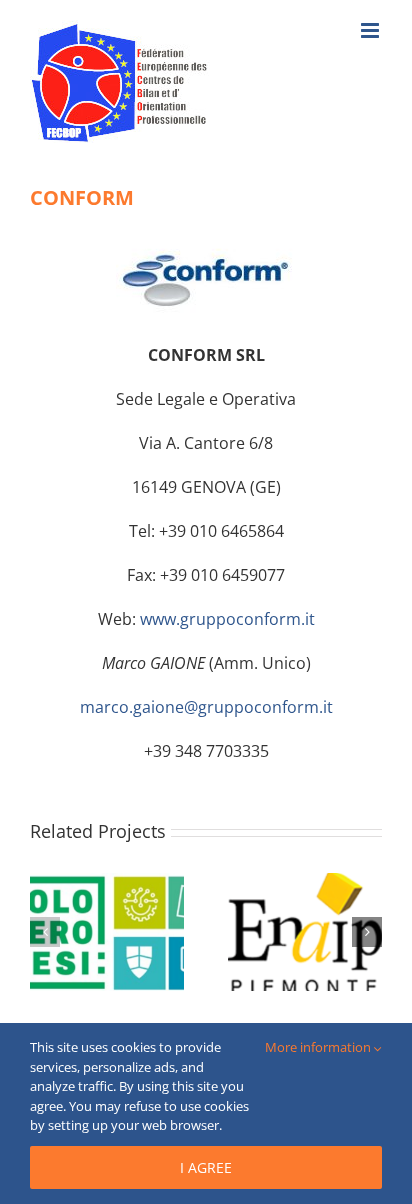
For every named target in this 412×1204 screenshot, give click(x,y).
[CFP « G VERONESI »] (107, 884)
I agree (206, 1167)
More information (319, 1047)
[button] (45, 932)
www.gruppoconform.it (227, 619)
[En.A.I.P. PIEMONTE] (305, 884)
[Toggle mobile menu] (371, 30)
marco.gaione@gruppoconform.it (206, 707)
